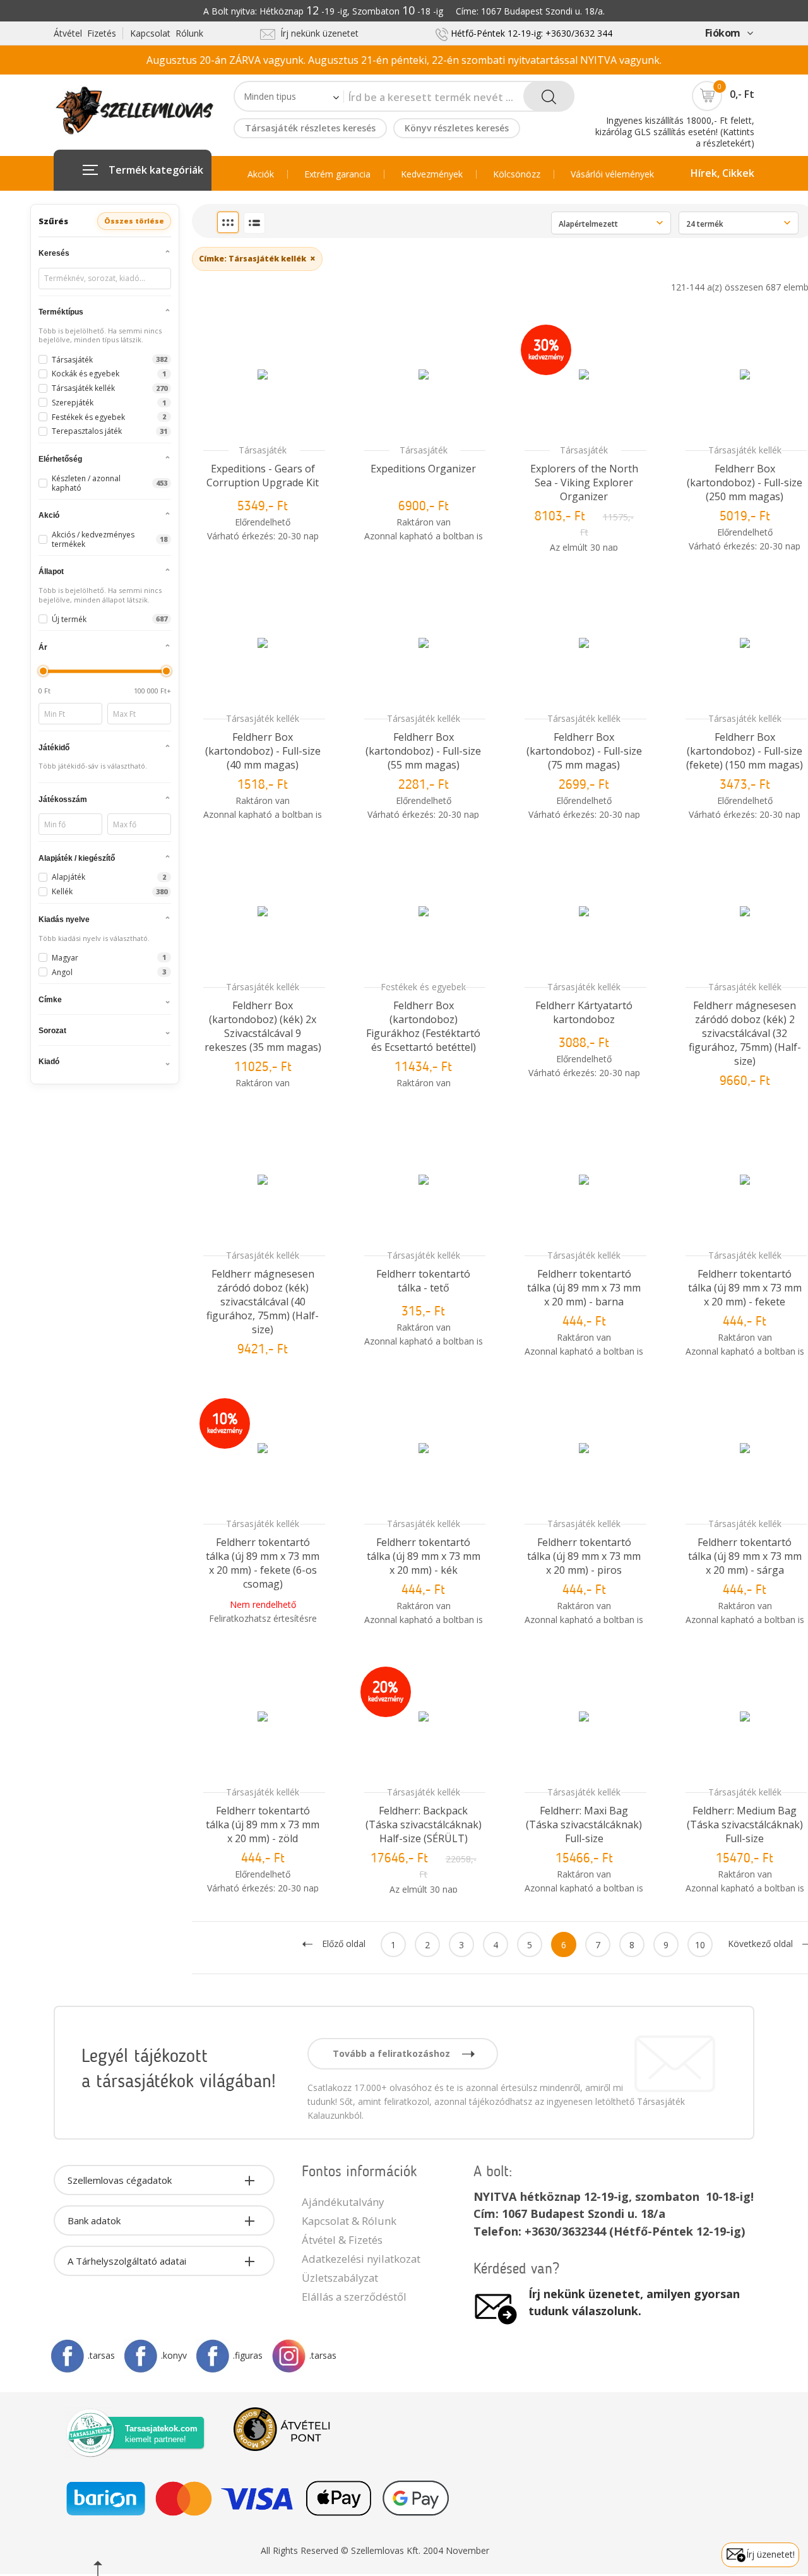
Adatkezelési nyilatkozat (361, 2259)
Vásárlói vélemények (612, 174)
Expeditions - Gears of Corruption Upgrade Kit (263, 476)
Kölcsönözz (517, 174)
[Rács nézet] (228, 222)
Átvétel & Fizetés (342, 2240)
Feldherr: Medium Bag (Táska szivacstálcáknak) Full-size (745, 1824)
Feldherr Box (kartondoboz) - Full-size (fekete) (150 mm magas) (745, 751)
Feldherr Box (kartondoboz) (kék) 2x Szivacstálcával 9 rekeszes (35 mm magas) (263, 1026)
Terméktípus (61, 312)
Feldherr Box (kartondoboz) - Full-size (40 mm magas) (263, 751)
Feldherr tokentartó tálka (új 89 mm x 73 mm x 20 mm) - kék (424, 1556)
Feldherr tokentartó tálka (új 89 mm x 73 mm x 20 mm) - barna (584, 1288)
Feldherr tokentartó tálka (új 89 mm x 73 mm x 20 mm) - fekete (745, 1288)
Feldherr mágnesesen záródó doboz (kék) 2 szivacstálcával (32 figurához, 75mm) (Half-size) (745, 1033)
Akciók (261, 174)
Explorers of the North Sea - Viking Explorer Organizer (584, 482)
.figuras (248, 2355)
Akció (49, 515)
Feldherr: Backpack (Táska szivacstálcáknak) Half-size (424, 1824)
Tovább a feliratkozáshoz (393, 2053)
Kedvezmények (432, 174)
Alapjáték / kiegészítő (77, 858)
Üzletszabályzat (340, 2278)
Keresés (54, 253)
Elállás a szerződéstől (354, 2297)
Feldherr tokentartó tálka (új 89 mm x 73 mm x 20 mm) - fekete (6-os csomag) (263, 1563)
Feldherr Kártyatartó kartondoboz (584, 1012)
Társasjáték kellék (745, 450)
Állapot (51, 572)
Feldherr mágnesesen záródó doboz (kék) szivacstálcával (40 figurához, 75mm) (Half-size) (263, 1302)
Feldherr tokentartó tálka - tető (423, 1281)
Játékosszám (63, 800)
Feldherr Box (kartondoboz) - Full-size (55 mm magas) (423, 751)
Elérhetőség (60, 459)
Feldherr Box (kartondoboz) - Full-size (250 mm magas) (745, 482)
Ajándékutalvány (343, 2202)
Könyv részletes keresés (457, 128)
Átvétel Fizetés (85, 33)
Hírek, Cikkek (722, 173)
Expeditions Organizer (423, 469)
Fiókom (723, 33)
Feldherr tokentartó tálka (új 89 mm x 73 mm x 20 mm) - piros (584, 1556)
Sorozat (52, 1031)
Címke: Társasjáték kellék (257, 258)
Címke (50, 1000)
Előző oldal (344, 1944)
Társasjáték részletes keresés (310, 128)
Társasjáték (263, 450)
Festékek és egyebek (423, 987)
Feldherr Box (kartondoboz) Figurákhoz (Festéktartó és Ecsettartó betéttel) (423, 1026)
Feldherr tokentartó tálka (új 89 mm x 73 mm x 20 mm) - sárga (745, 1556)
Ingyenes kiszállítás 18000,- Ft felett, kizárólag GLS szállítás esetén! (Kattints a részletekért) (675, 132)
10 (700, 1945)
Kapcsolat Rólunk (167, 33)
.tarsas (101, 2355)
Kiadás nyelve (64, 920)
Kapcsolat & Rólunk (349, 2221)
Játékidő (54, 748)
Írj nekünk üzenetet (317, 33)
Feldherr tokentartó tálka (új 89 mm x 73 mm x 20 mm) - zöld (263, 1824)
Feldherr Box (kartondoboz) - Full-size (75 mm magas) (584, 751)
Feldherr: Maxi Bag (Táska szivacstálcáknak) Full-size (584, 1824)
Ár (43, 647)
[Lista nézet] (254, 223)
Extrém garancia (337, 174)
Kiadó (49, 1062)
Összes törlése (134, 221)
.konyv (174, 2355)
